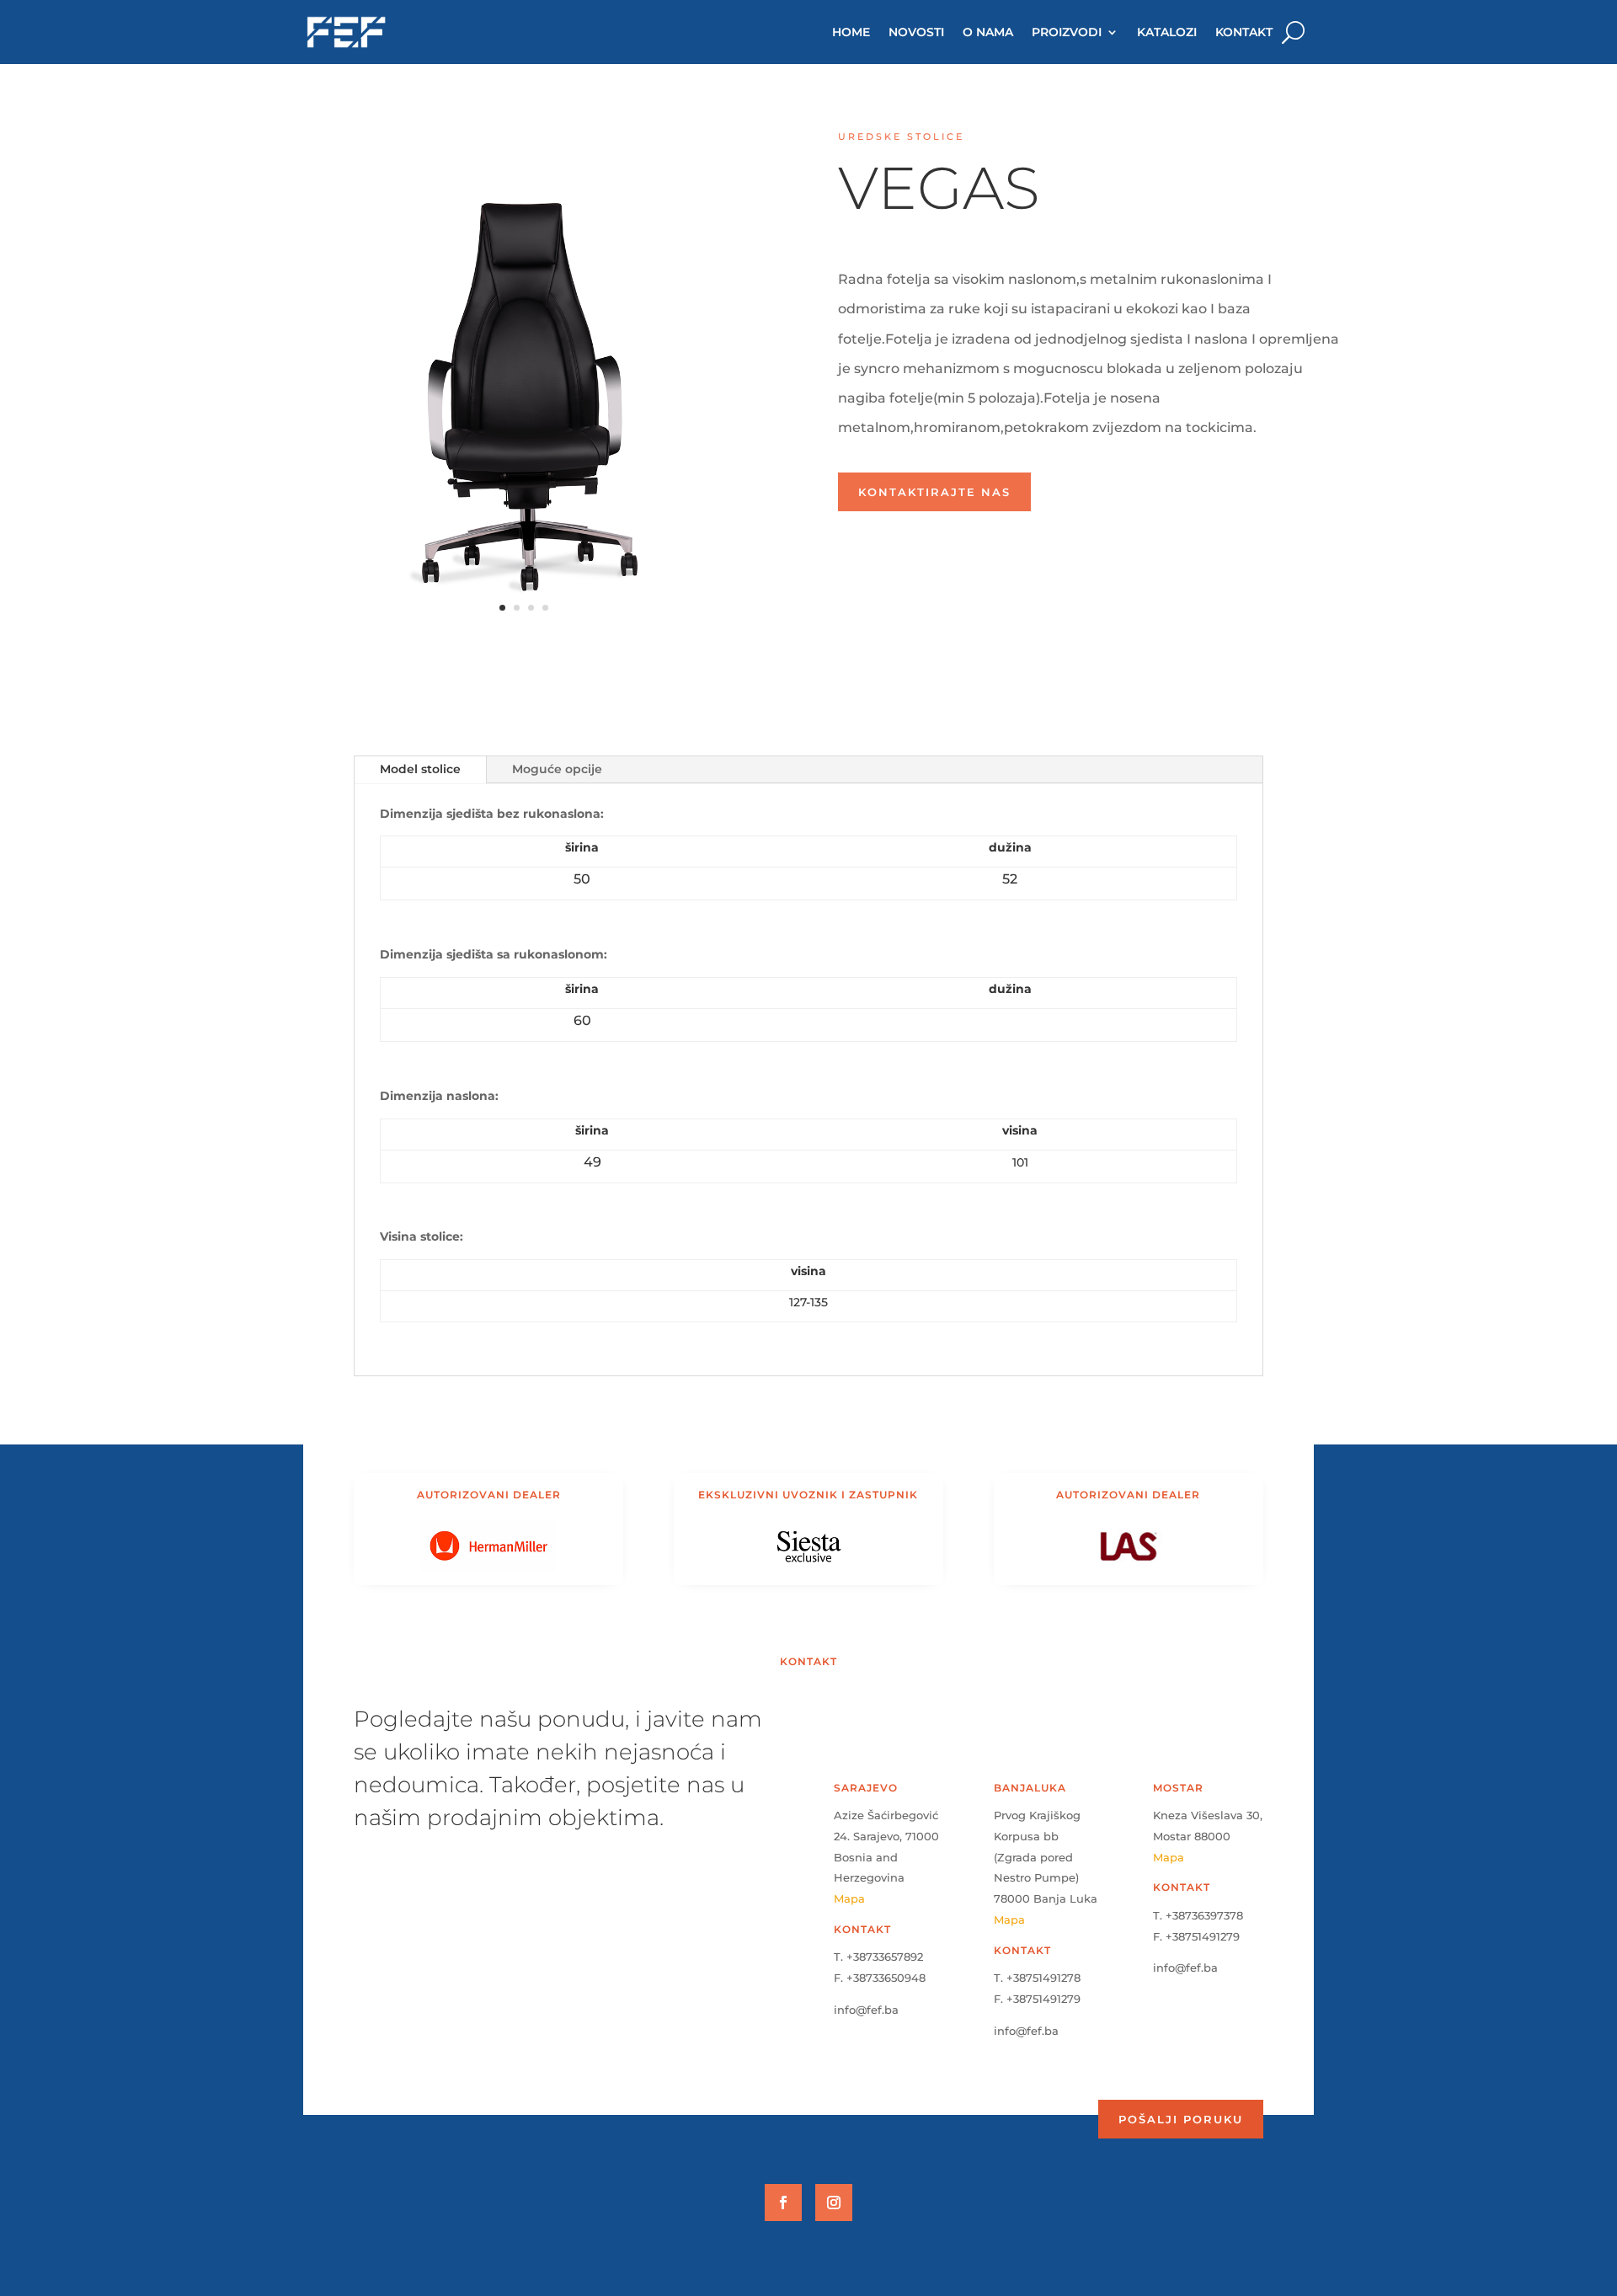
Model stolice (420, 769)
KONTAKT (1244, 32)
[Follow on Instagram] (834, 2203)
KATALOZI (1167, 32)
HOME (851, 32)
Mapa (849, 1898)
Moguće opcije (557, 769)
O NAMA (988, 32)
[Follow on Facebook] (783, 2203)
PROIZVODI (1067, 32)
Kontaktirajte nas (934, 492)
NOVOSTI (916, 32)
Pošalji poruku (1181, 2119)
